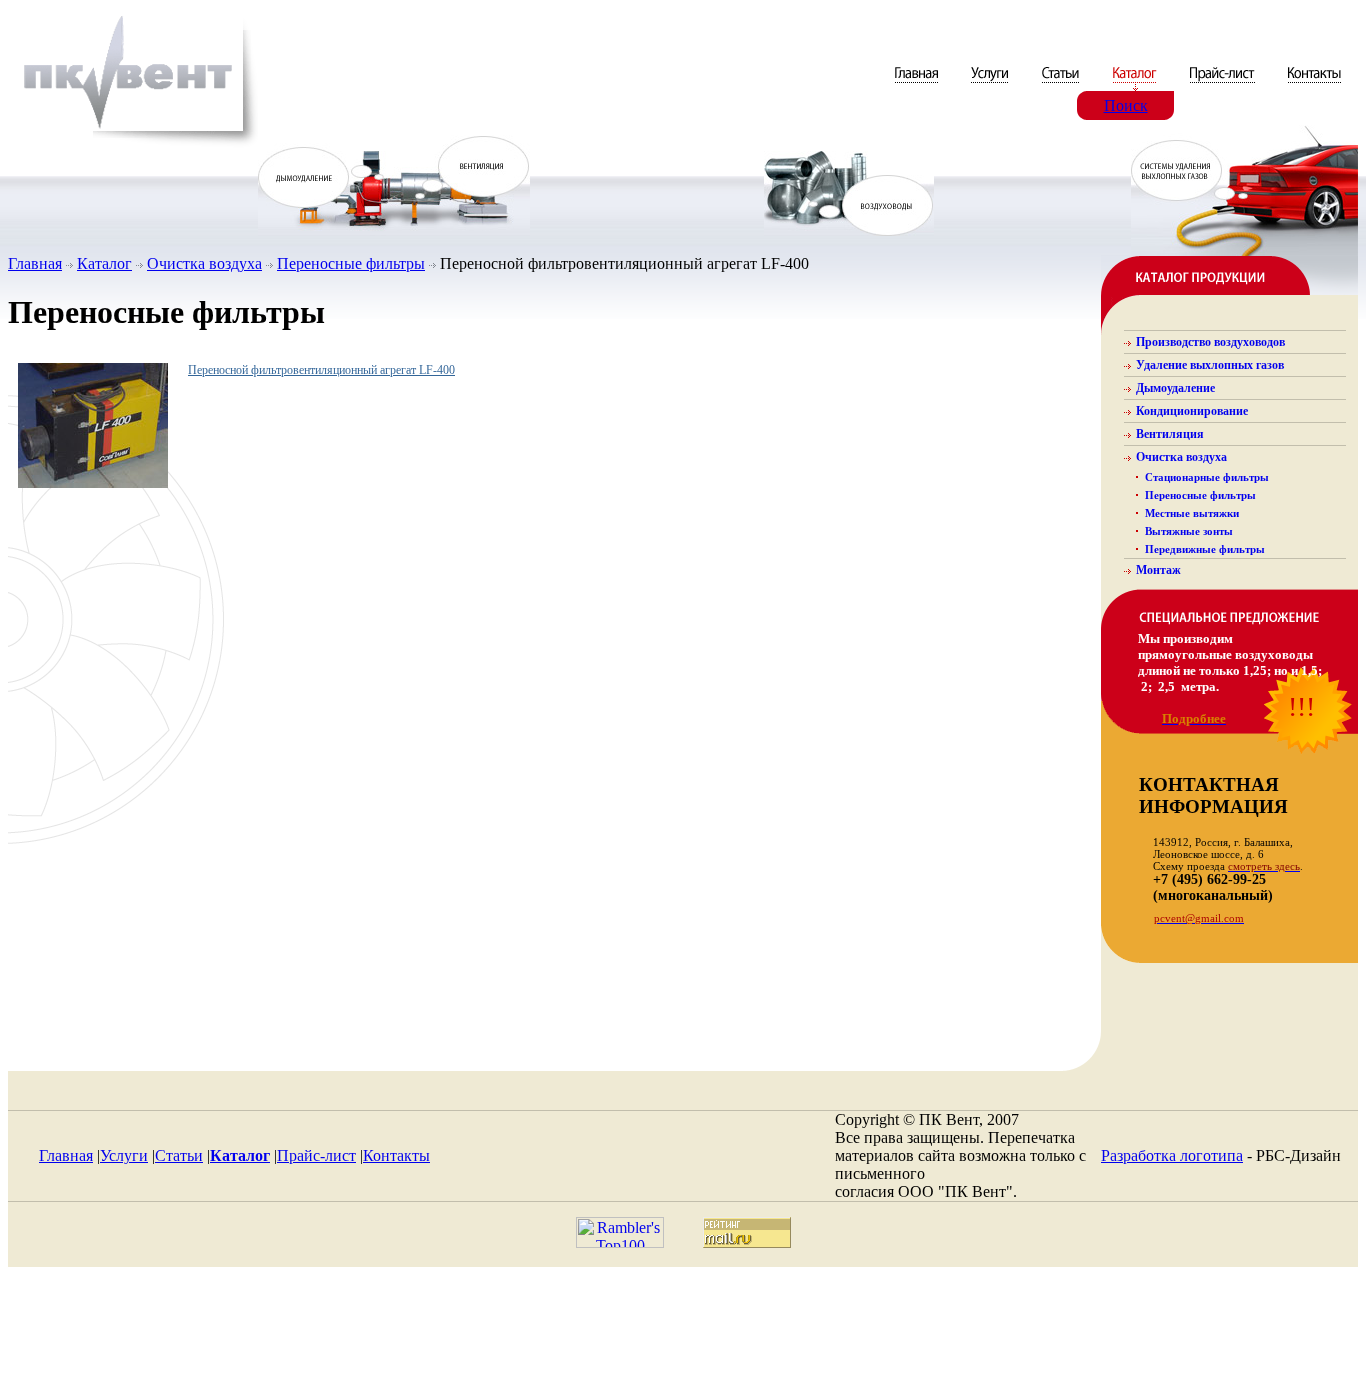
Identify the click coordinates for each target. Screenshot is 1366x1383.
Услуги (124, 1155)
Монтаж (1158, 570)
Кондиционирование (1192, 411)
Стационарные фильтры (1207, 477)
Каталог (104, 263)
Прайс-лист (316, 1155)
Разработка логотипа (1172, 1155)
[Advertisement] (683, 1330)
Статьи (179, 1155)
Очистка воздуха (204, 263)
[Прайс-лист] (1222, 85)
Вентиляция (1170, 434)
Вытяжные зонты (1189, 531)
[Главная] (918, 85)
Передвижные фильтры (1205, 549)
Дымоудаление (1175, 388)
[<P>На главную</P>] (133, 143)
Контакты (396, 1155)
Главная (35, 263)
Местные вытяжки (1192, 513)
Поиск (1126, 105)
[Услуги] (991, 85)
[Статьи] (1062, 85)
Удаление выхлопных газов (1210, 365)
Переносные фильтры (351, 263)
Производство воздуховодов (1210, 342)
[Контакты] (1314, 85)
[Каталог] (1136, 85)
